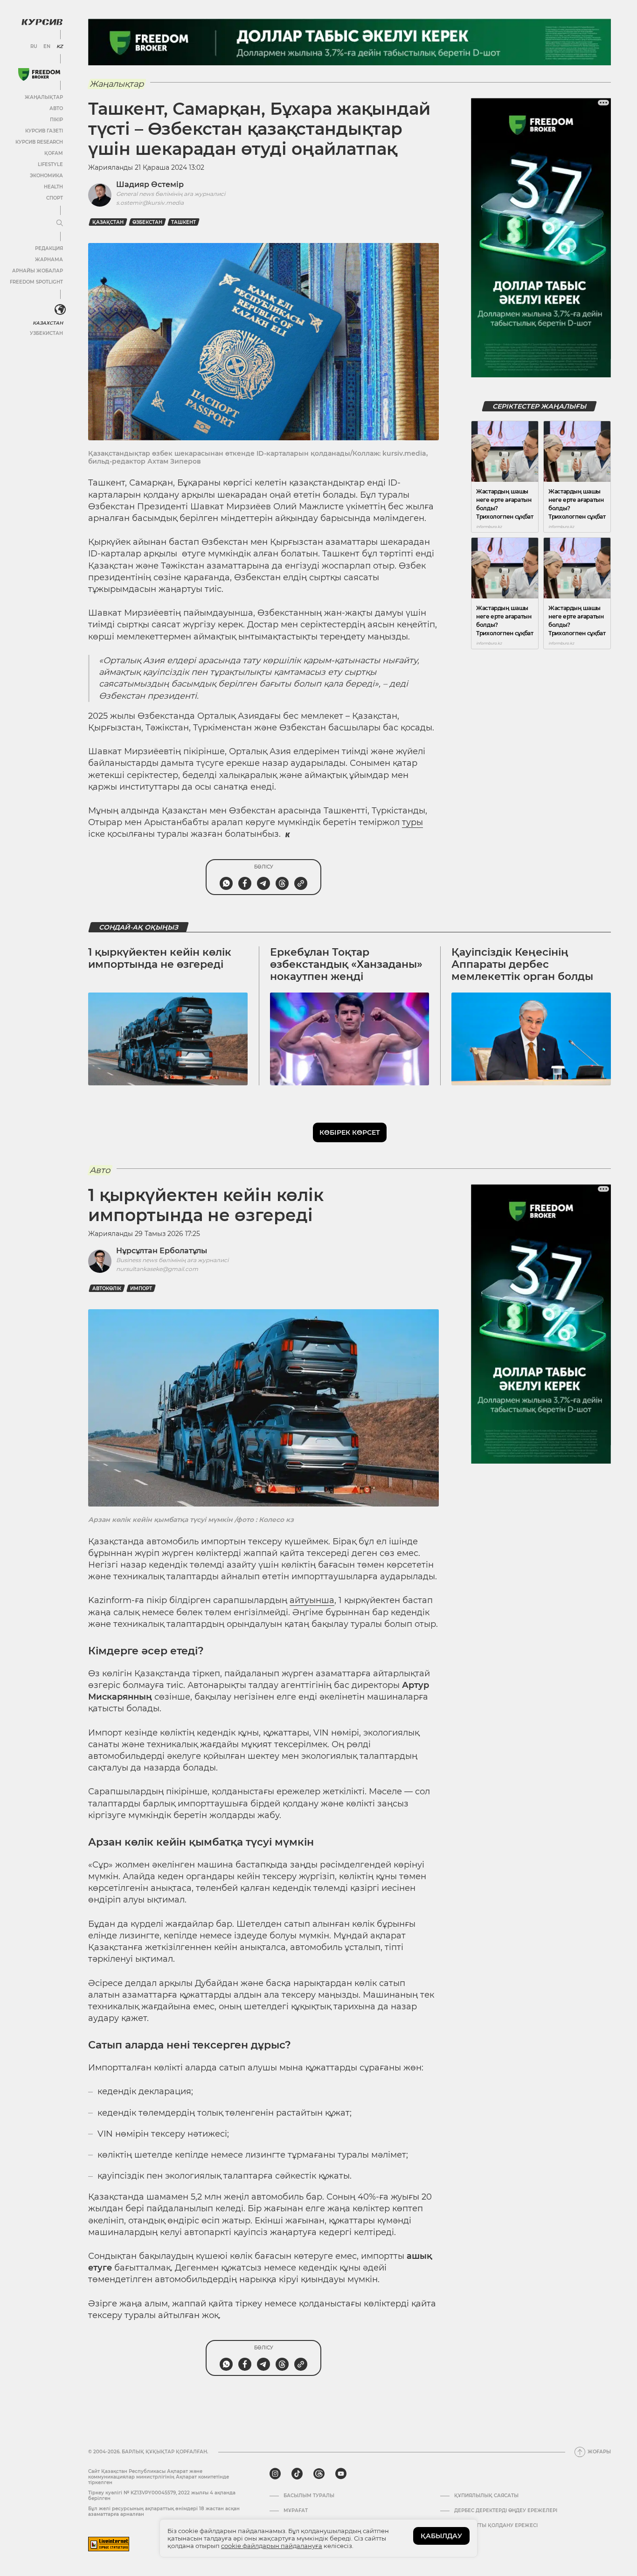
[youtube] (341, 2474)
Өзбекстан (147, 222)
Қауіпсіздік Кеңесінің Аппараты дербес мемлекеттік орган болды (522, 965)
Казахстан (48, 323)
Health (53, 187)
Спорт (55, 198)
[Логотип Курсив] (42, 22)
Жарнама (49, 260)
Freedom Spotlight (36, 282)
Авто (56, 108)
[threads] (319, 2474)
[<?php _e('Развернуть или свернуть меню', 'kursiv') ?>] (60, 310)
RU (34, 47)
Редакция (49, 248)
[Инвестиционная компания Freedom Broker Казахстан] (39, 74)
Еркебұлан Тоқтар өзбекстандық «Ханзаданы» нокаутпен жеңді (346, 965)
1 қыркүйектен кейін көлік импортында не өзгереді (160, 958)
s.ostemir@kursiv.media (150, 203)
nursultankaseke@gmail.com (157, 1269)
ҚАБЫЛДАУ (441, 2536)
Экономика (46, 176)
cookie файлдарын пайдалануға (272, 2546)
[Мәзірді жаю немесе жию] (60, 223)
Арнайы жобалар (38, 271)
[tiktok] (297, 2474)
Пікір (56, 120)
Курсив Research (39, 142)
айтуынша (312, 1600)
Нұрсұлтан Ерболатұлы (162, 1251)
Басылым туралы (309, 2496)
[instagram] (275, 2474)
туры (412, 822)
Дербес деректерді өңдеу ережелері (506, 2511)
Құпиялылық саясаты (486, 2496)
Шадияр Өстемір (150, 184)
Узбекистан (46, 333)
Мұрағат (296, 2511)
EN (47, 47)
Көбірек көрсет (350, 1132)
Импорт (141, 1288)
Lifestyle (50, 164)
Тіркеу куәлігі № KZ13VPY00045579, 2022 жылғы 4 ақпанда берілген (162, 2496)
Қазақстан (108, 222)
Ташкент (183, 222)
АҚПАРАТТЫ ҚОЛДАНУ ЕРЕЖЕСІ (496, 2526)
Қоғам (54, 153)
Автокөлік (107, 1288)
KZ (60, 47)
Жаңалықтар (44, 97)
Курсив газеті (44, 131)
